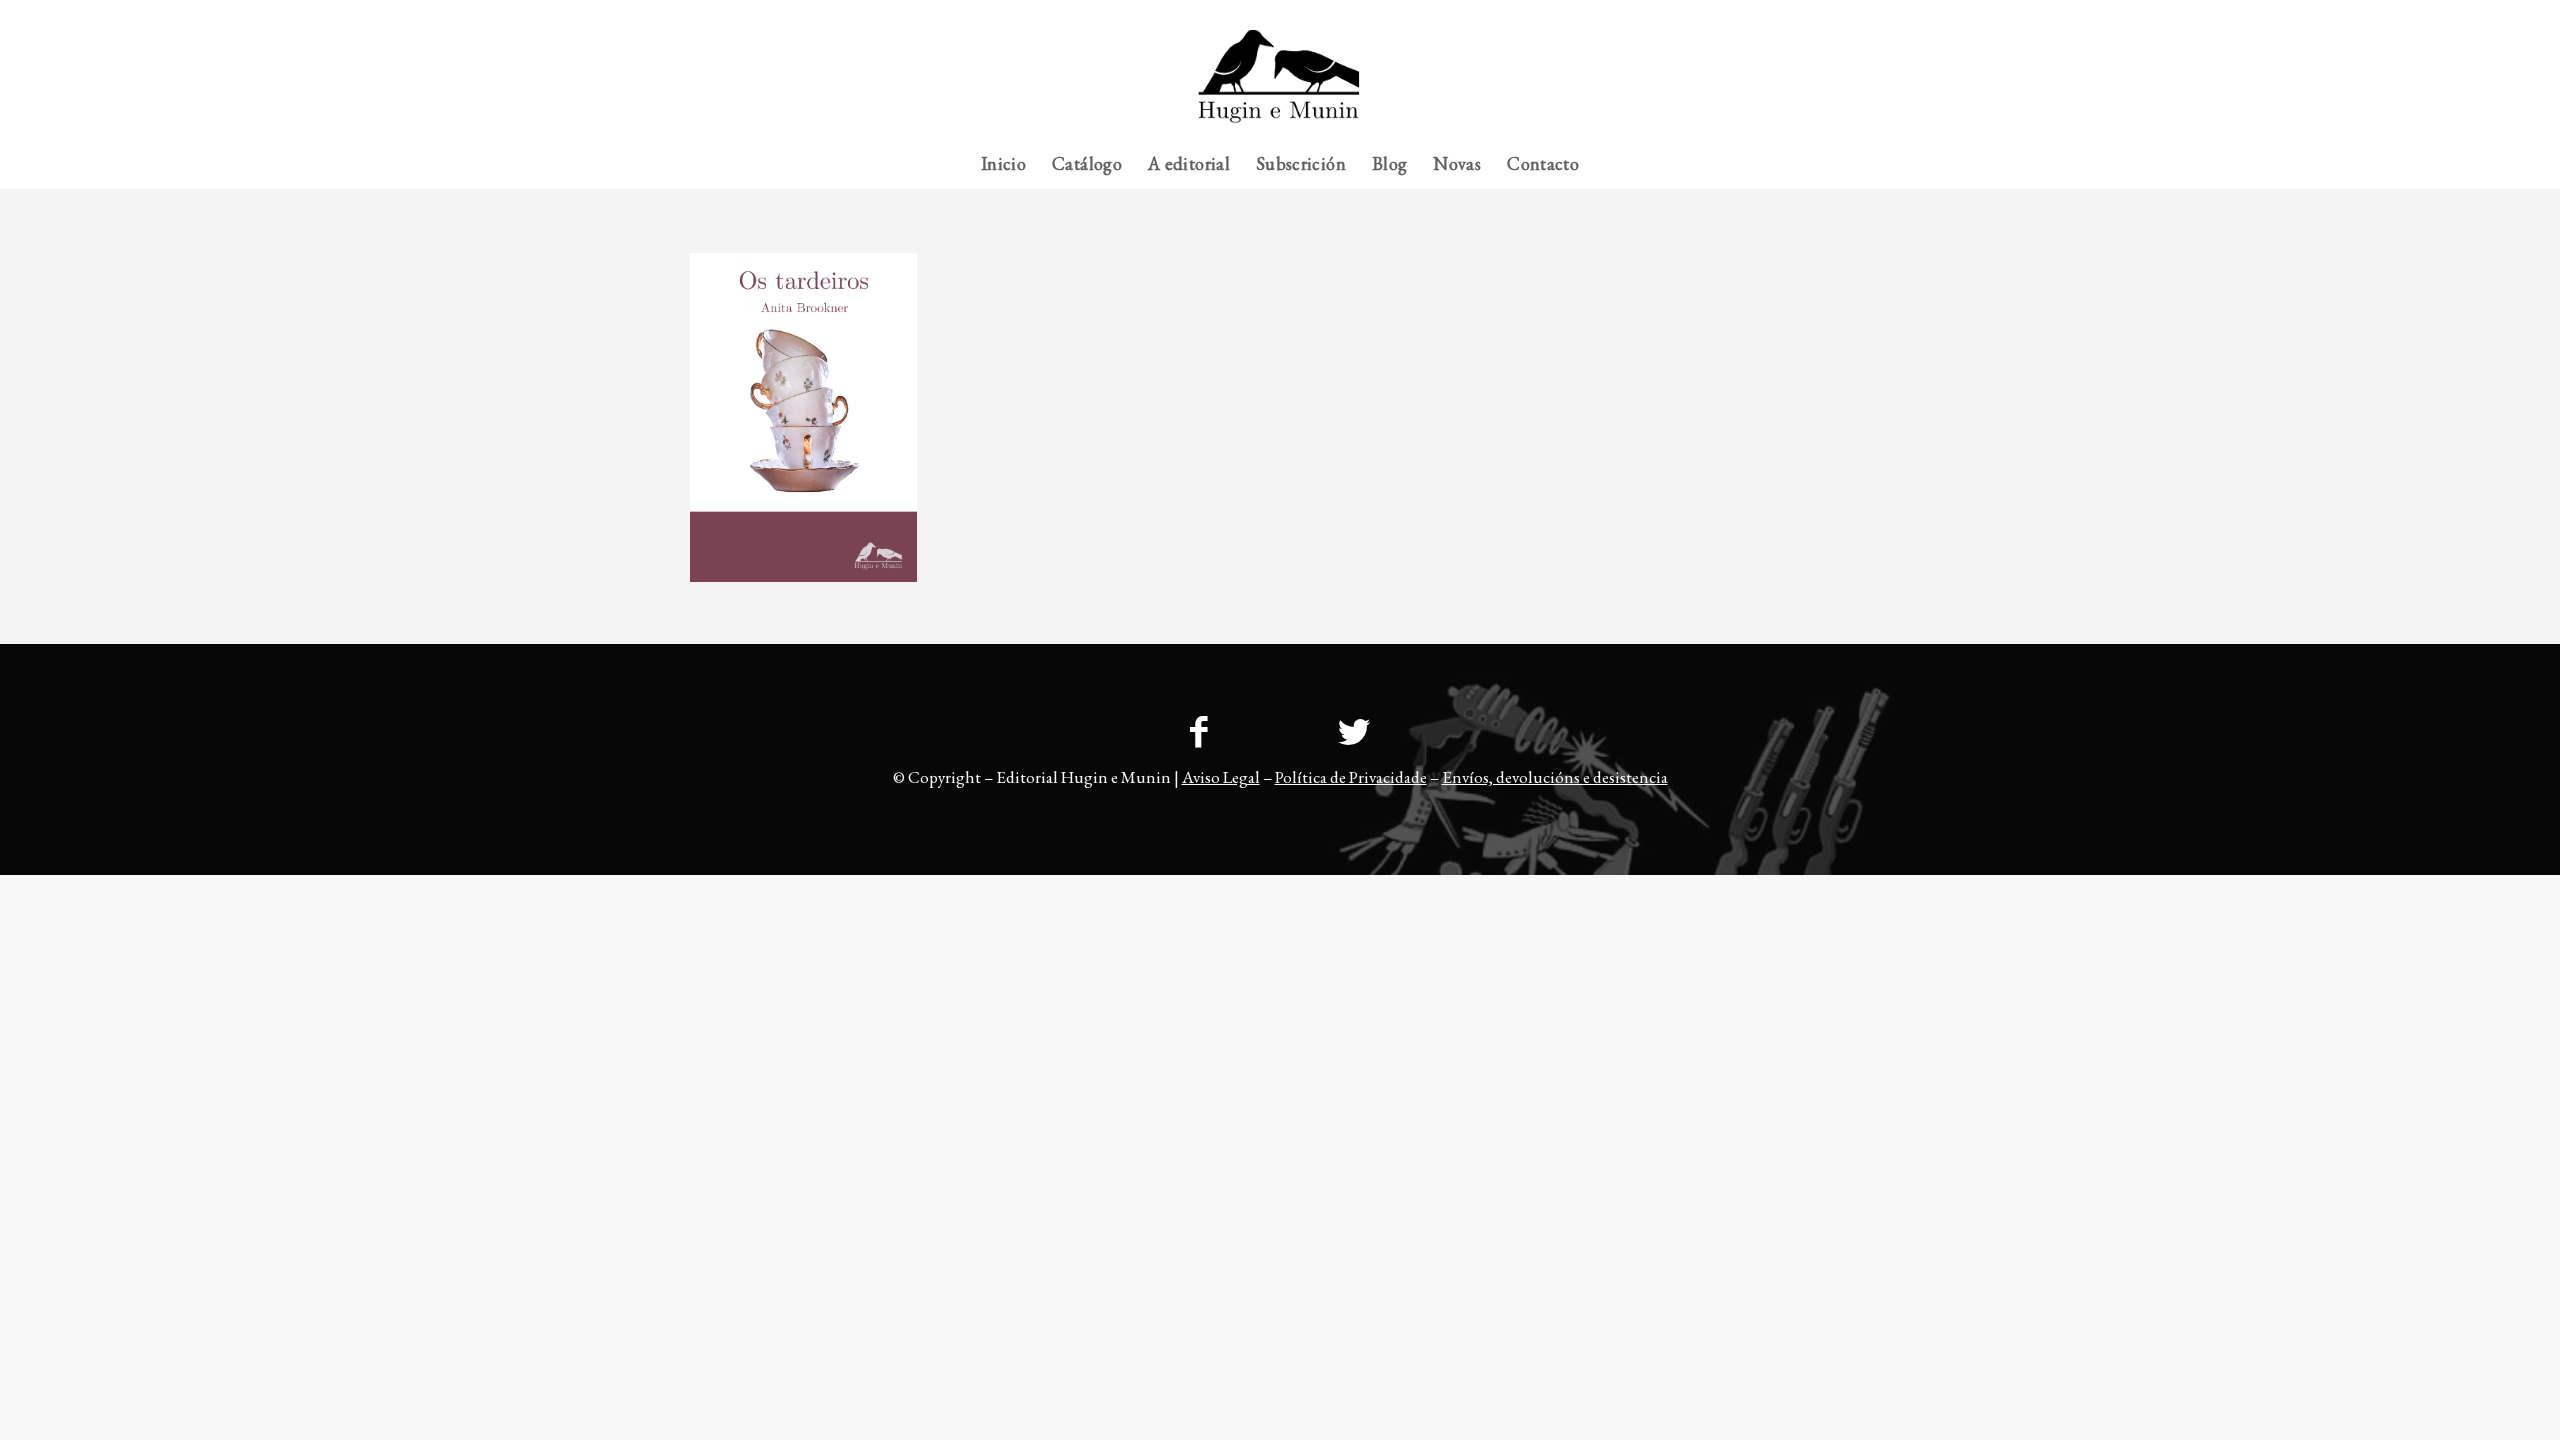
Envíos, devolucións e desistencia (1555, 777)
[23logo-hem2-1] (1279, 84)
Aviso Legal (1221, 777)
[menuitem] (1830, 15)
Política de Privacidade (1351, 777)
